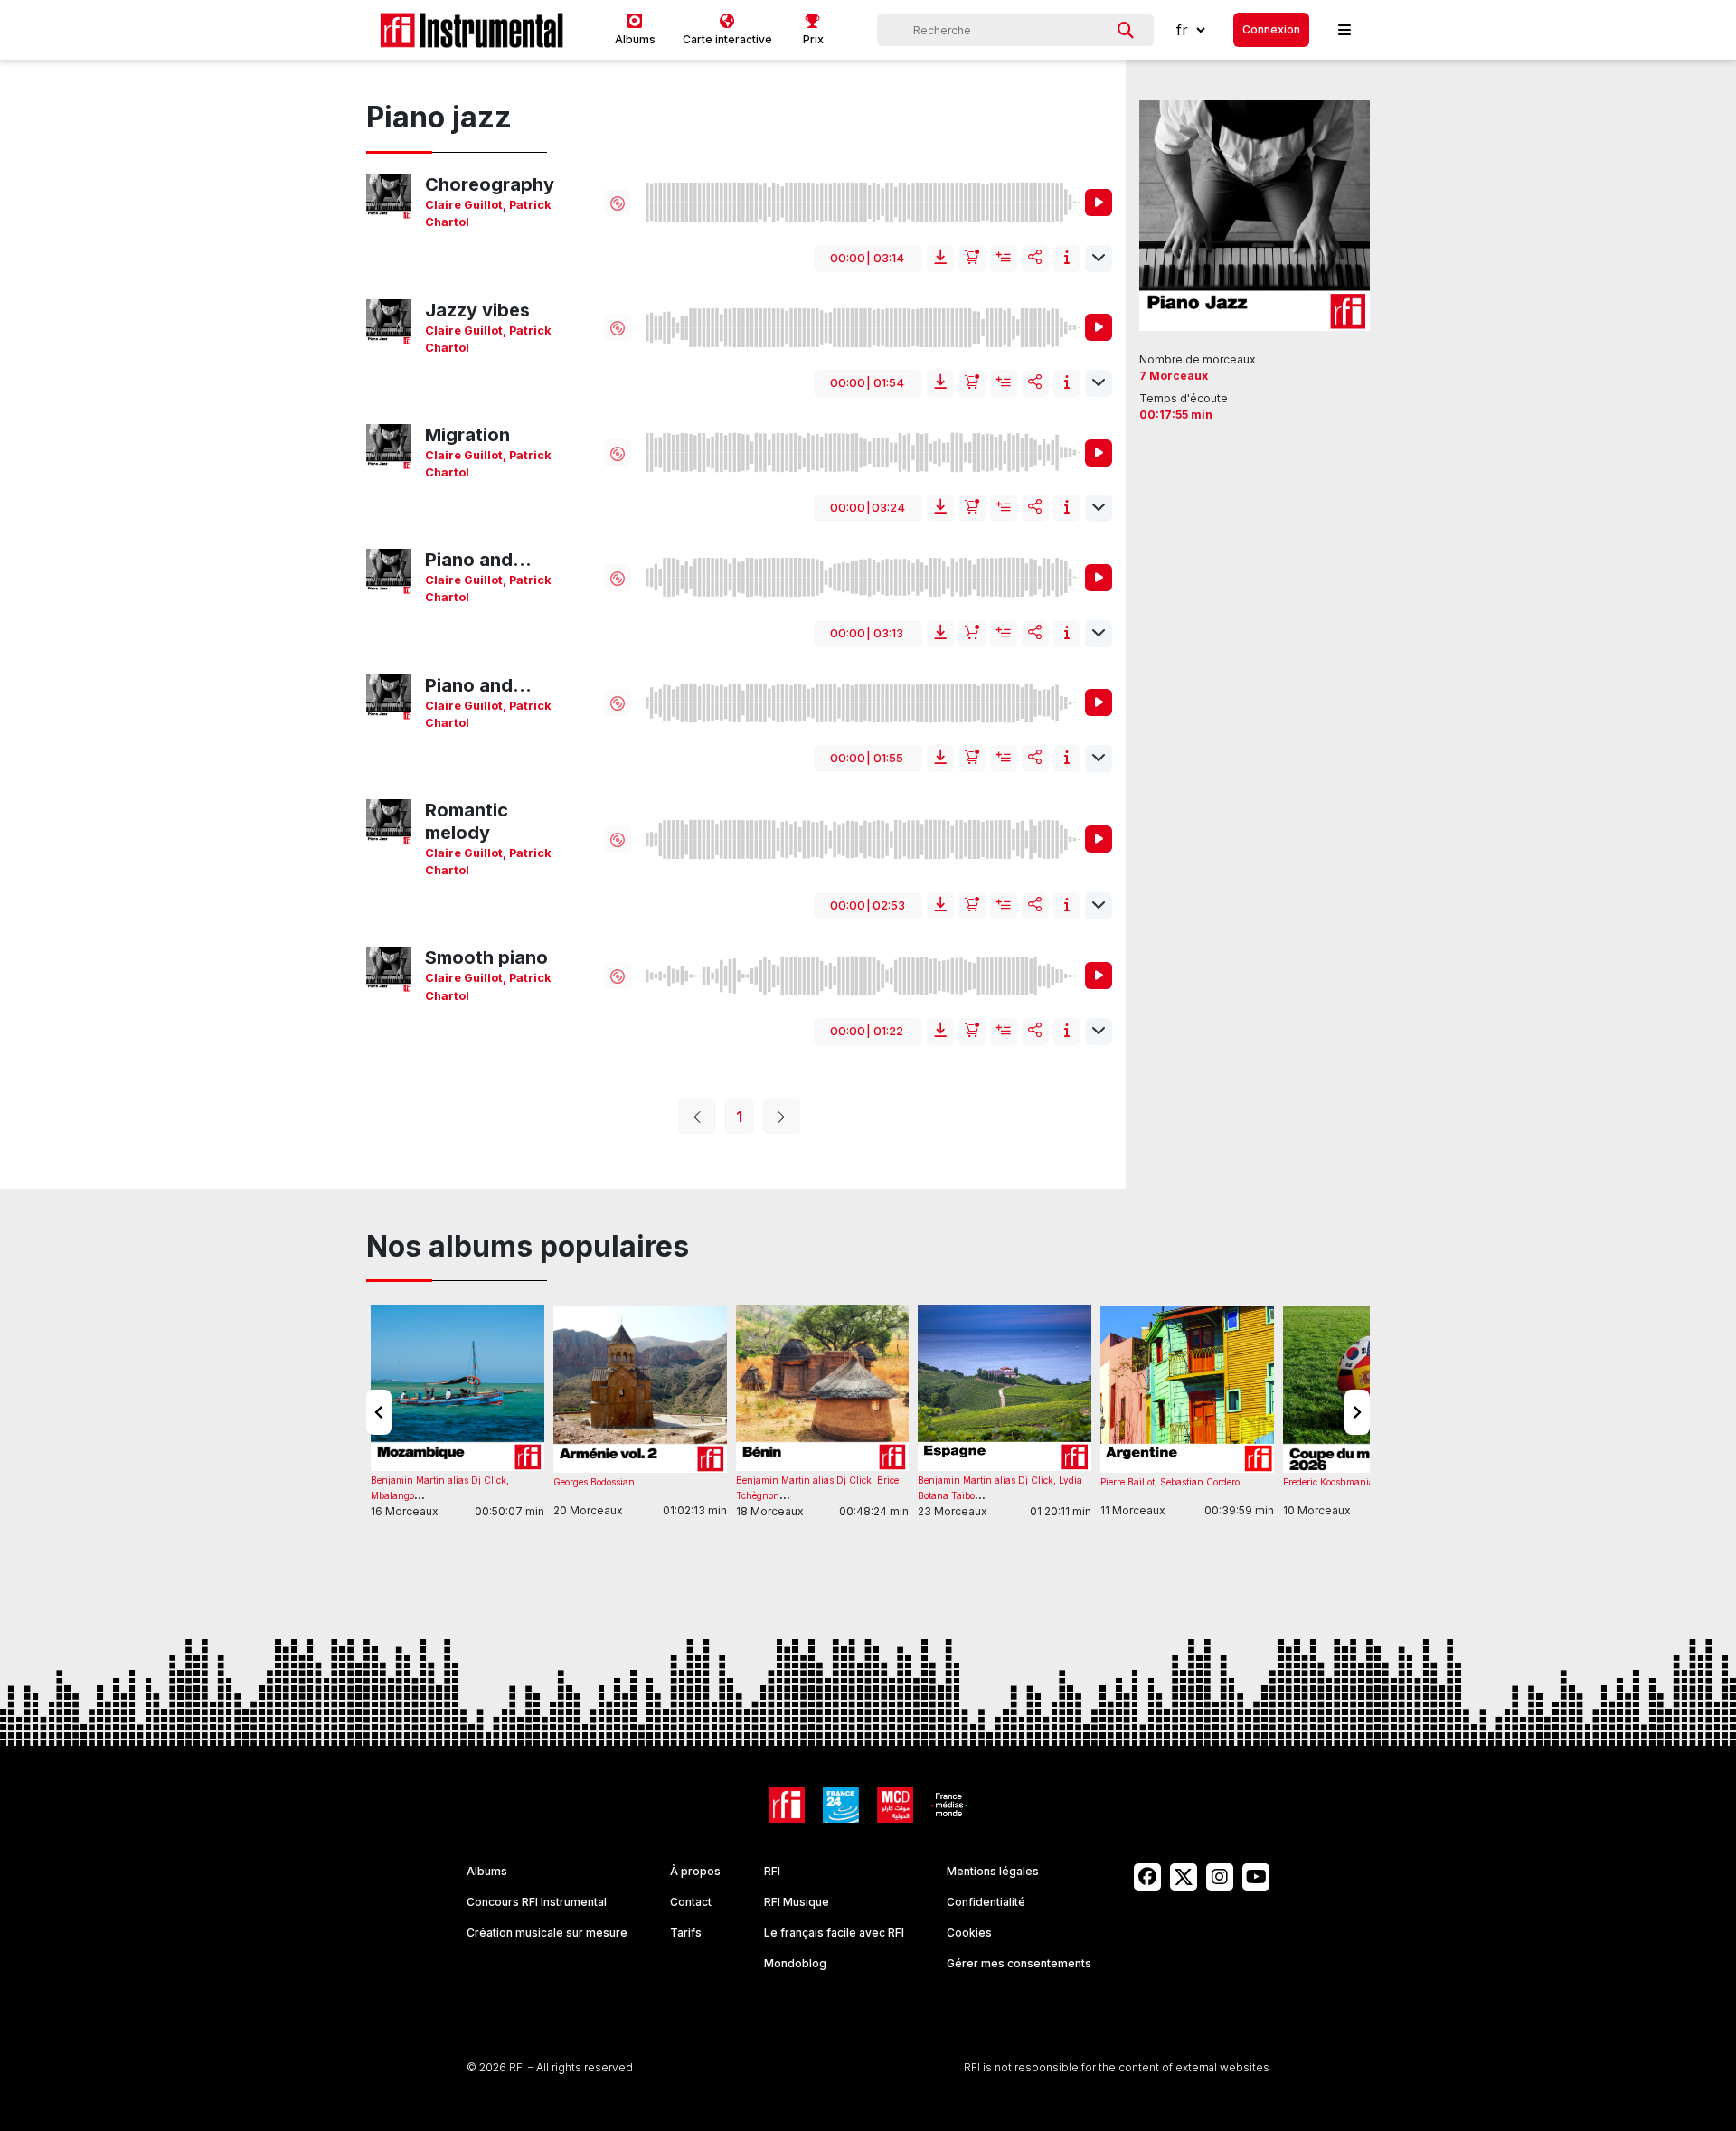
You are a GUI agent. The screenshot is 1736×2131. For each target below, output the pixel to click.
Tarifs (686, 1933)
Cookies (969, 1933)
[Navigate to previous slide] (379, 1412)
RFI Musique (797, 1902)
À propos (695, 1871)
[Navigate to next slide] (1357, 1412)
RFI (772, 1871)
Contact (691, 1902)
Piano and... (478, 560)
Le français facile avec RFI (834, 1933)
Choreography (490, 184)
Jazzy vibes (477, 310)
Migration (467, 435)
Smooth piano (486, 957)
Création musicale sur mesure (547, 1933)
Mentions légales (993, 1871)
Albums (487, 1871)
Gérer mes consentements (1019, 1963)
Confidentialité (986, 1902)
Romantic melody (467, 821)
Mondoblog (795, 1963)
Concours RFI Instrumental (537, 1902)
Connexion (1271, 29)
